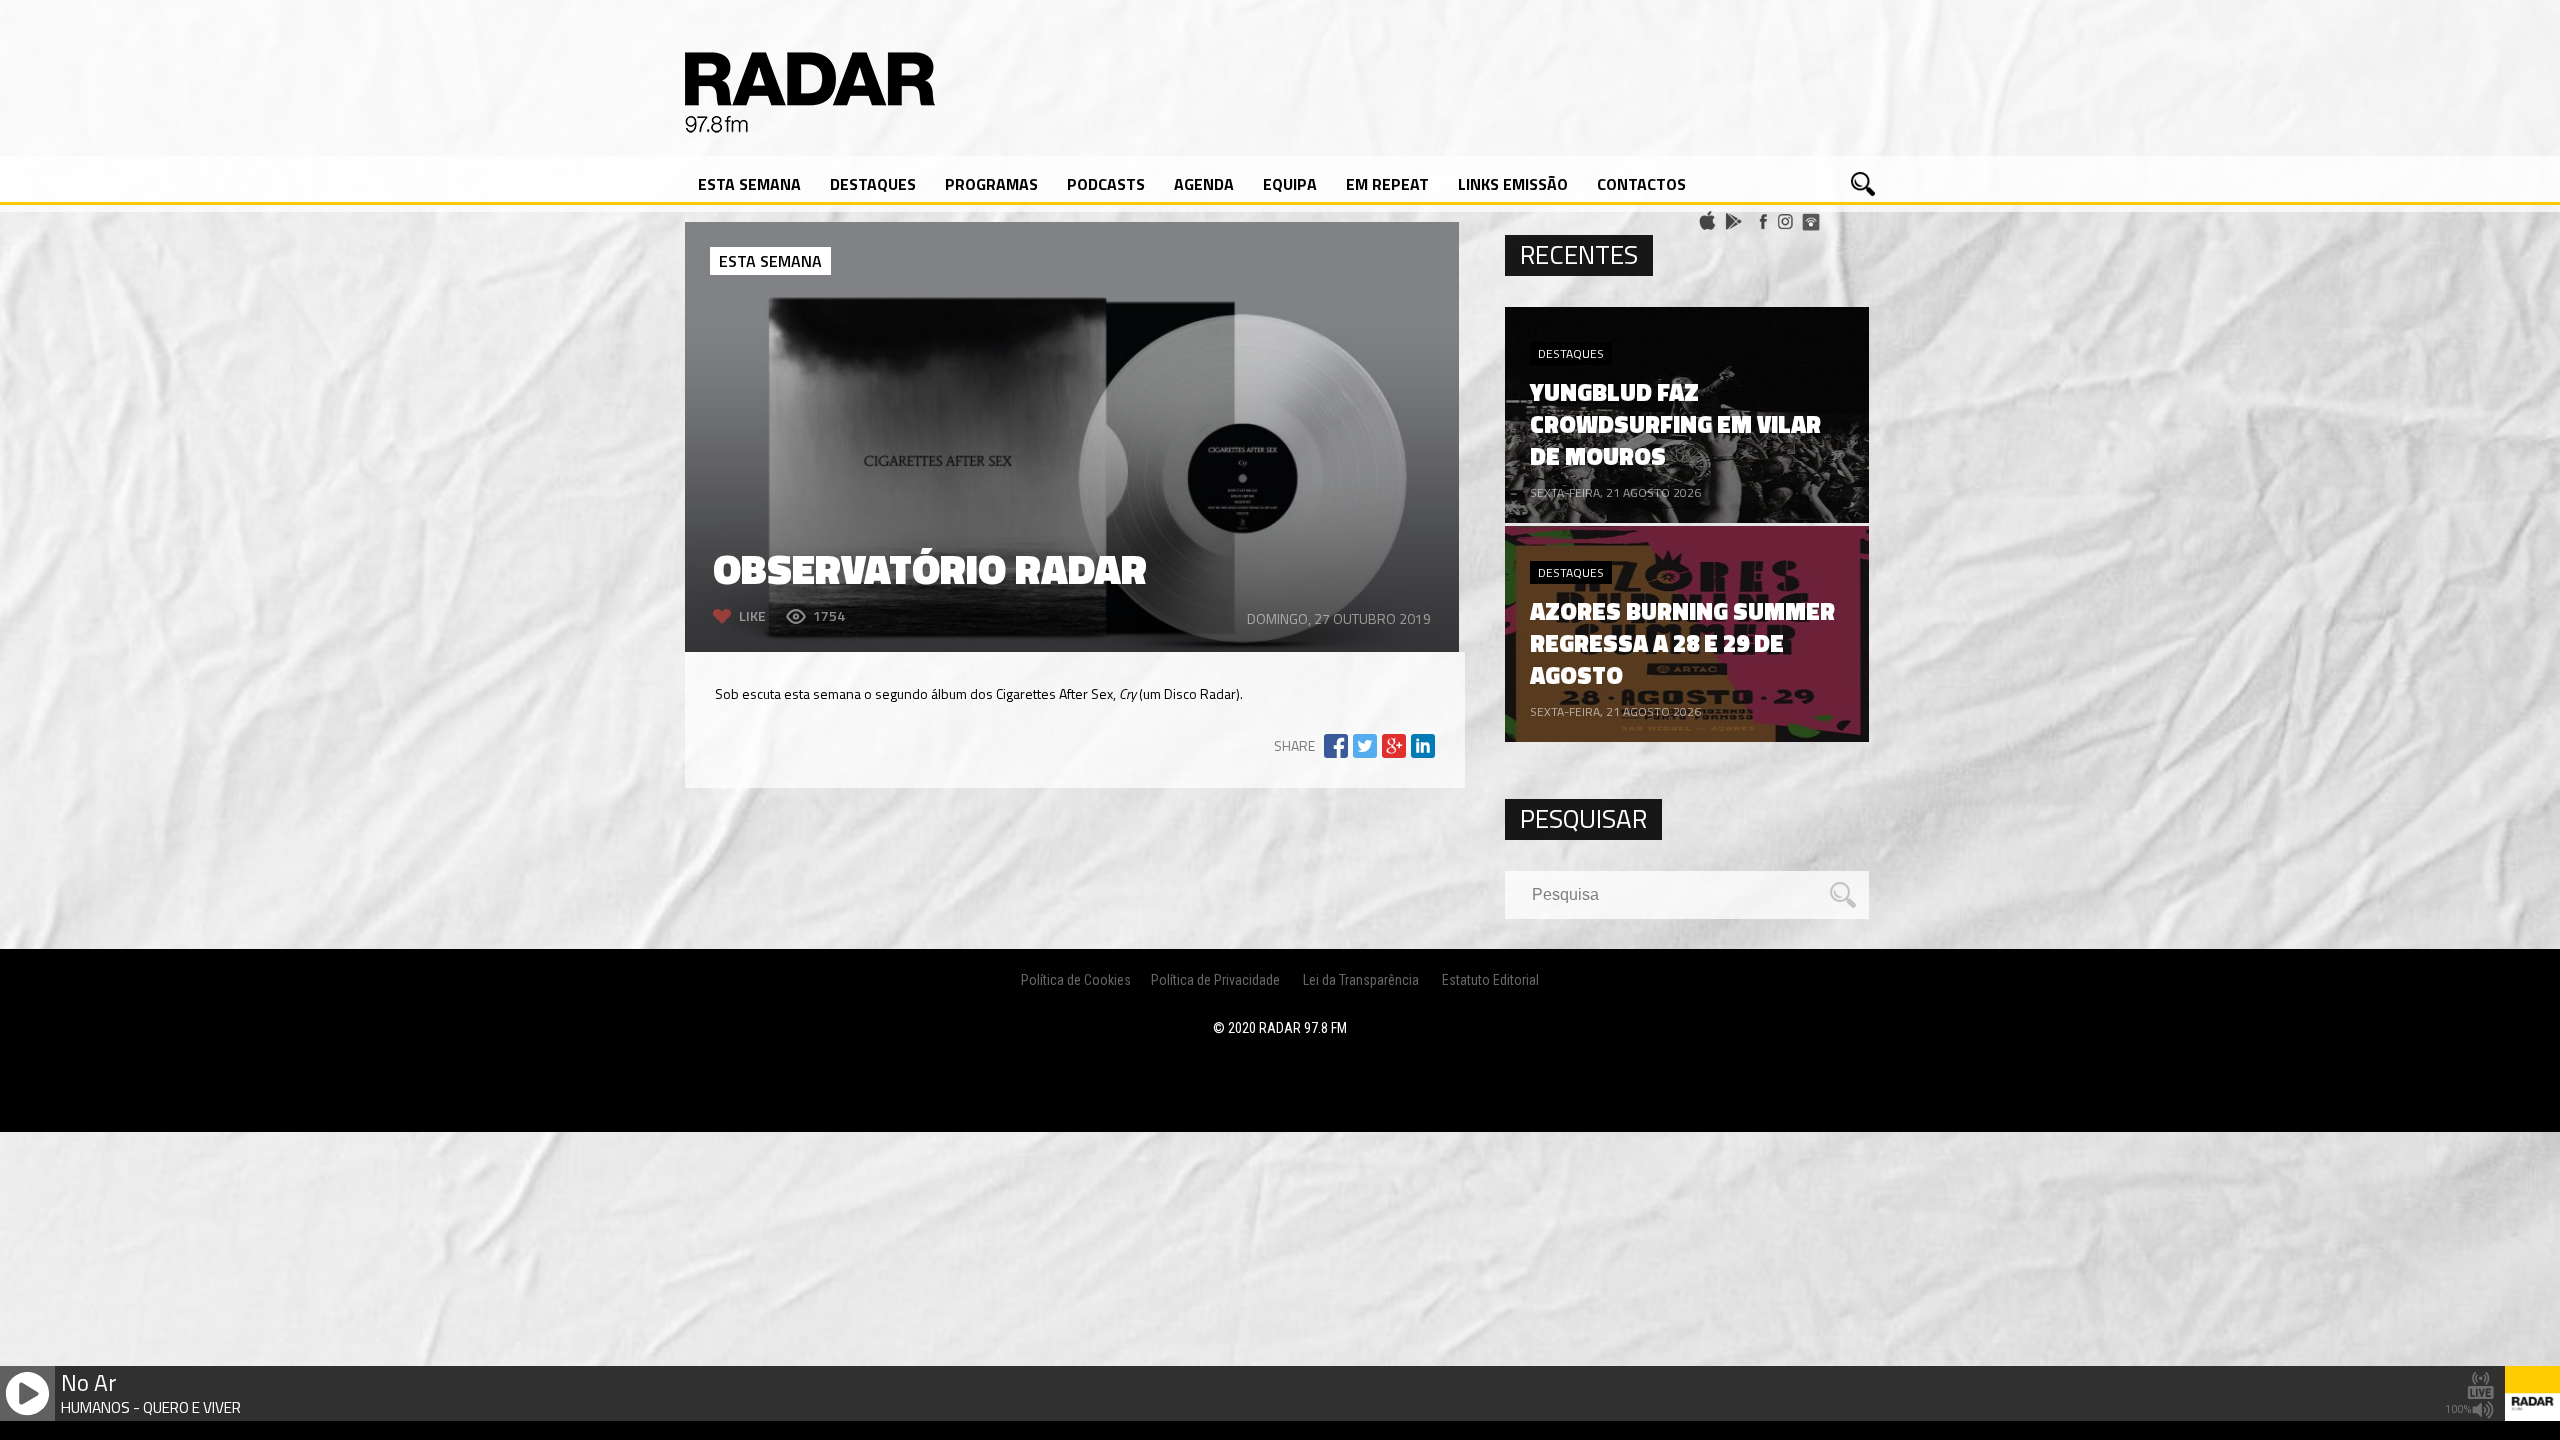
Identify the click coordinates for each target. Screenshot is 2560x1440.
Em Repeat (1387, 184)
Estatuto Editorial (1490, 980)
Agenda (1204, 184)
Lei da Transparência (1361, 980)
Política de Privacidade (1215, 980)
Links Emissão (1513, 184)
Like (752, 615)
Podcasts (1106, 184)
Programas (991, 184)
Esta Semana (749, 184)
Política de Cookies (1076, 980)
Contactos (1641, 184)
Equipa (1290, 184)
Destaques (873, 184)
